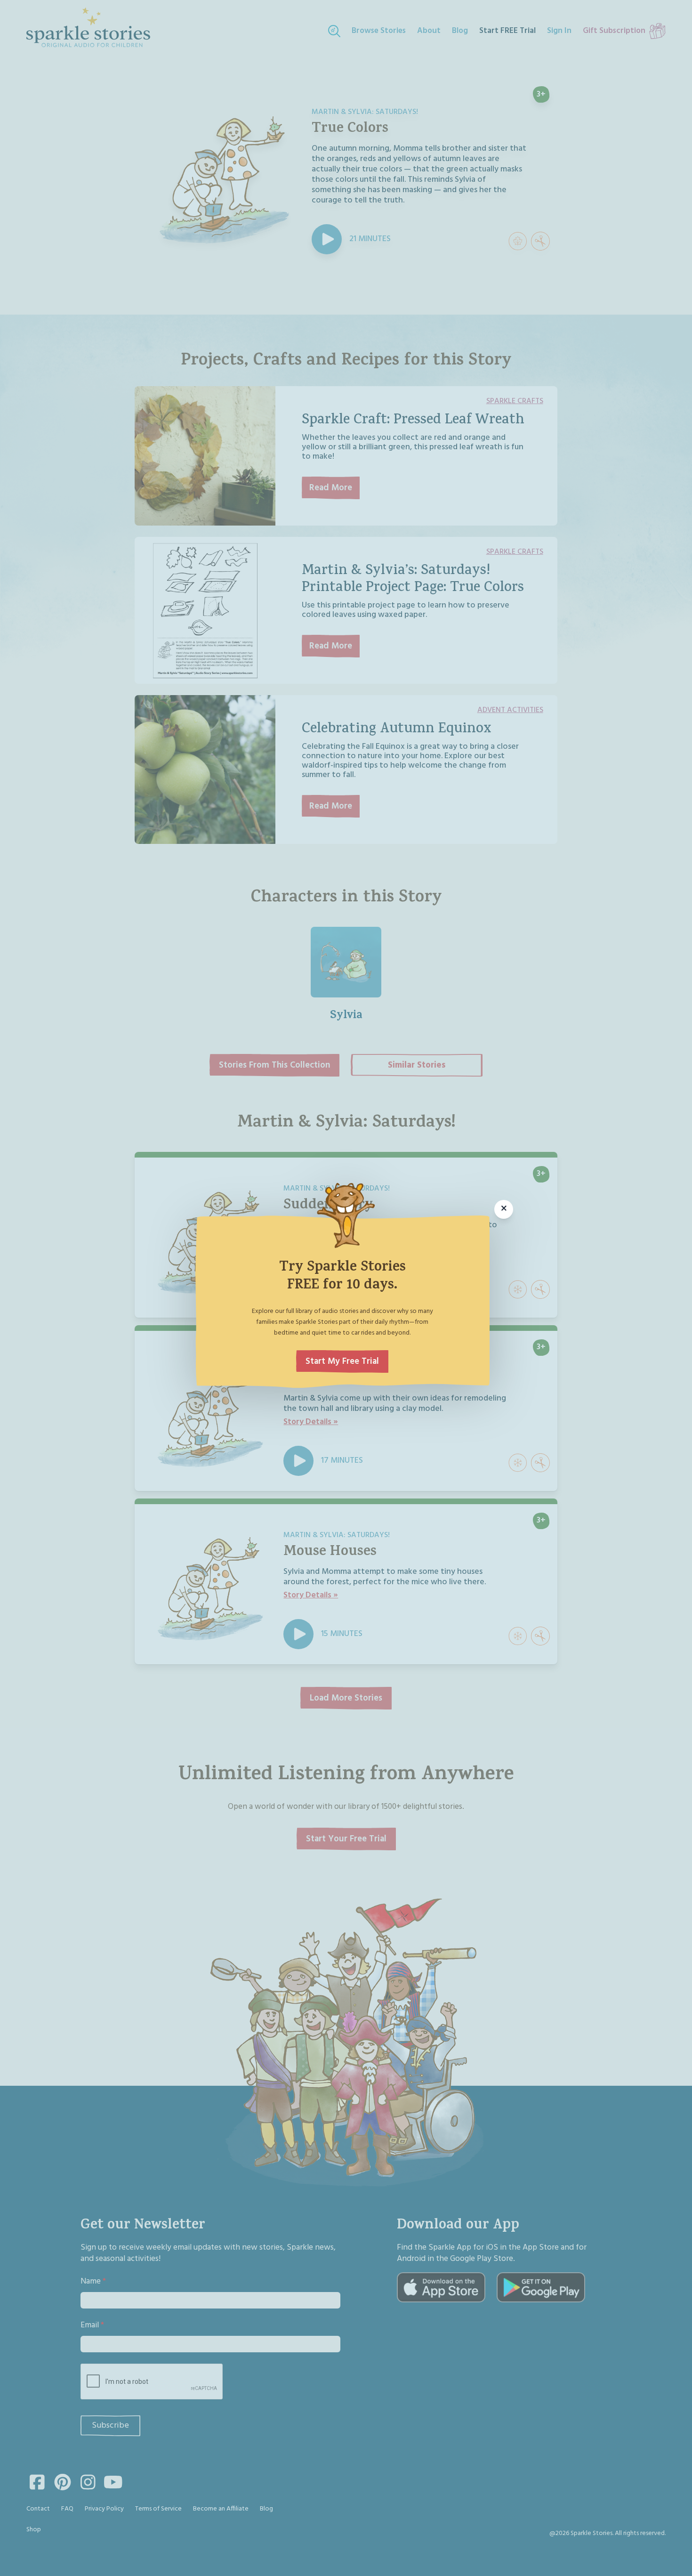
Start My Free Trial (342, 1361)
